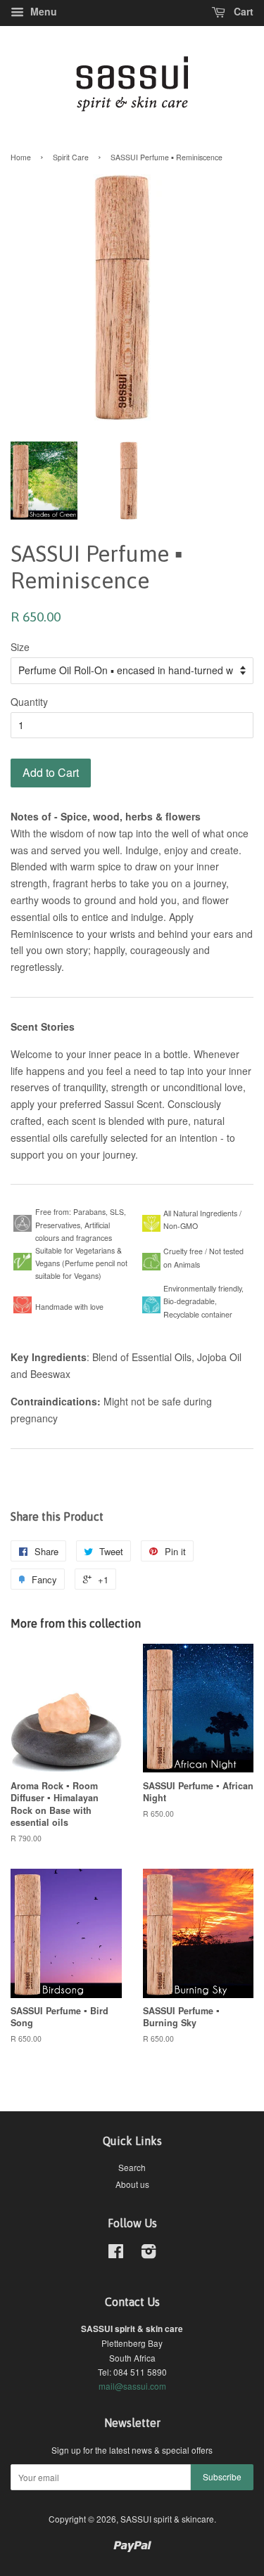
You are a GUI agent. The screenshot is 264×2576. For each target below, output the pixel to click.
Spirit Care (71, 157)
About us (132, 2184)
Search (132, 2167)
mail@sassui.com (132, 2386)
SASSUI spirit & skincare (167, 2519)
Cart (242, 11)
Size (20, 647)
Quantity (29, 702)
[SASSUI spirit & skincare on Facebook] (116, 2254)
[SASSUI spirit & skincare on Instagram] (149, 2254)
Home (21, 157)
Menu (42, 11)
